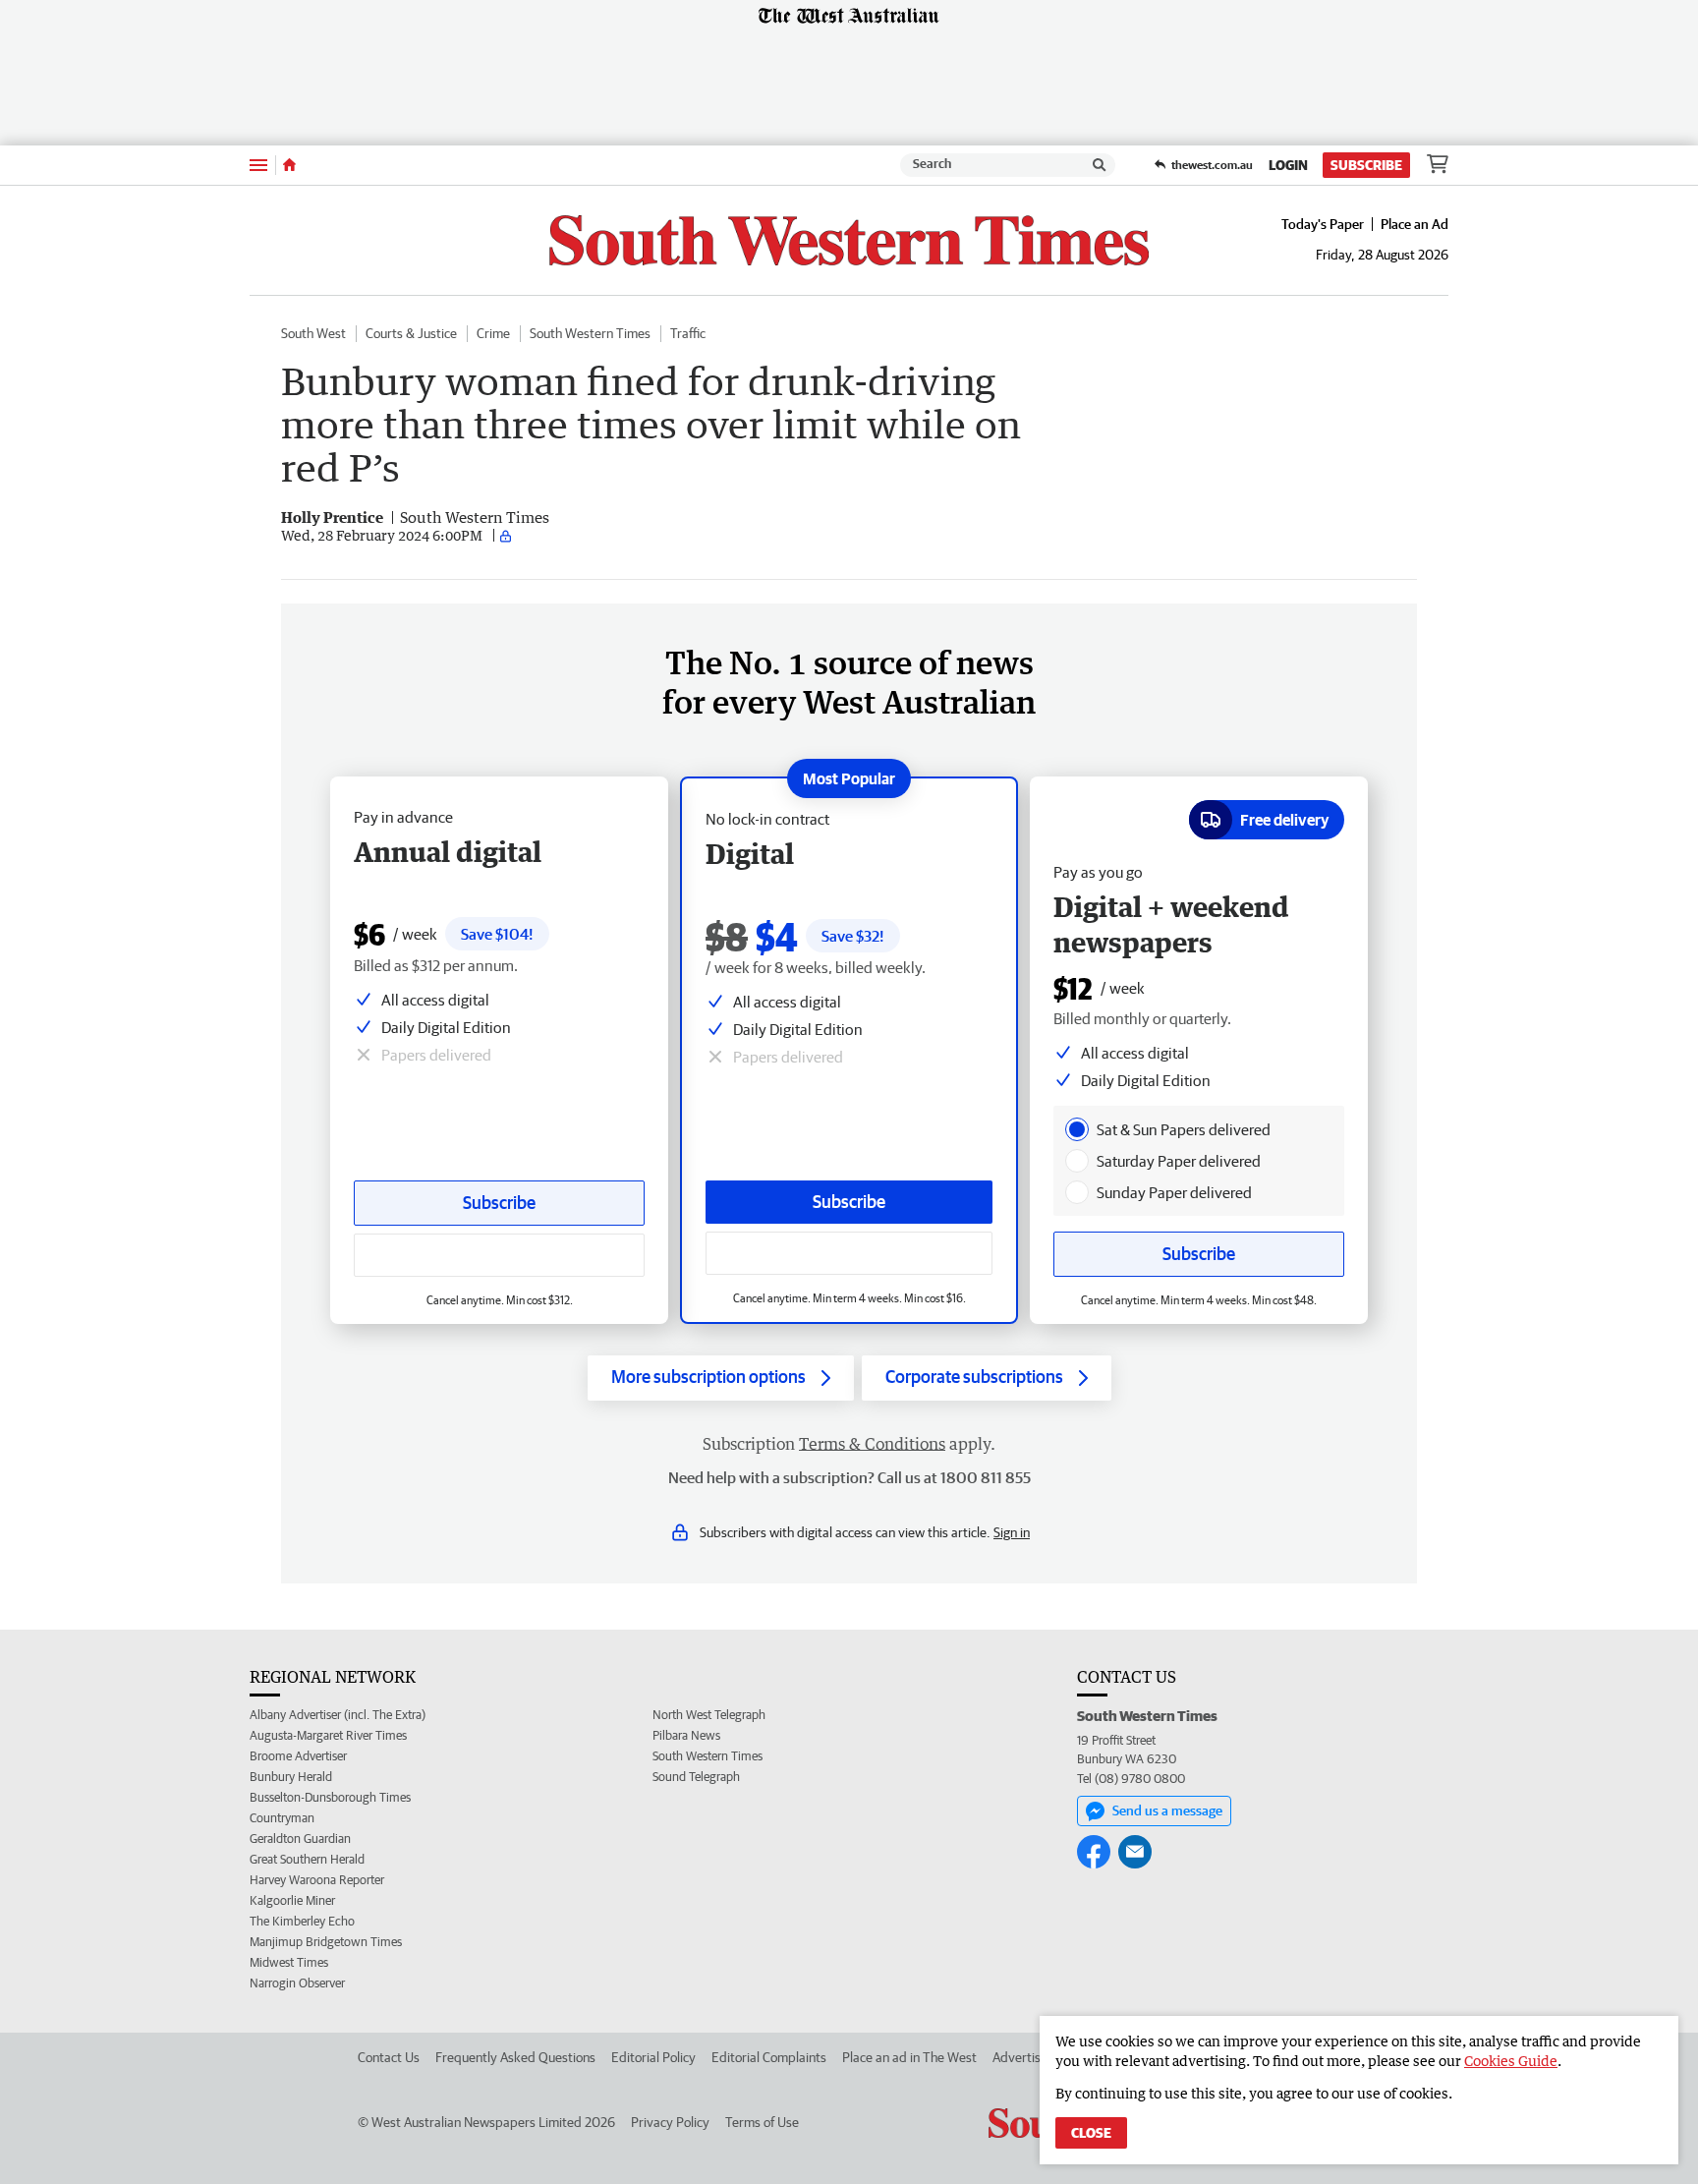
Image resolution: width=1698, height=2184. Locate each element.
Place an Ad (1415, 224)
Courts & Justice (411, 333)
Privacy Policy (670, 2122)
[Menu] (258, 165)
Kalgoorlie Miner (292, 1900)
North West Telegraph (709, 1715)
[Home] (289, 165)
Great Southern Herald (307, 1859)
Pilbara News (686, 1735)
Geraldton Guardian (300, 1839)
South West (313, 333)
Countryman (282, 1818)
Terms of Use (762, 2122)
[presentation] (1077, 1129)
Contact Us (389, 2057)
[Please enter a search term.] (1100, 165)
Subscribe (1366, 165)
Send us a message (1167, 1810)
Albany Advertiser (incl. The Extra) (338, 1715)
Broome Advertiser (298, 1756)
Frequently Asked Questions (515, 2057)
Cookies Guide (1511, 2061)
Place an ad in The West (909, 2057)
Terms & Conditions (872, 1444)
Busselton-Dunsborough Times (330, 1797)
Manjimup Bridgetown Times (326, 1942)
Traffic (688, 333)
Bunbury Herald (291, 1777)
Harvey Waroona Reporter (317, 1880)
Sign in (1012, 1532)
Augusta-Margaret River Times (328, 1735)
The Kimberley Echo (302, 1921)
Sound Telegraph (696, 1777)
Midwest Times (289, 1962)
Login (1288, 165)
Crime (493, 333)
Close (1091, 2133)
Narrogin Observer (297, 1983)
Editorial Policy (653, 2057)
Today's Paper (1323, 224)
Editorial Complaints (769, 2057)
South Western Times (590, 333)
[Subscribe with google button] (849, 1253)
